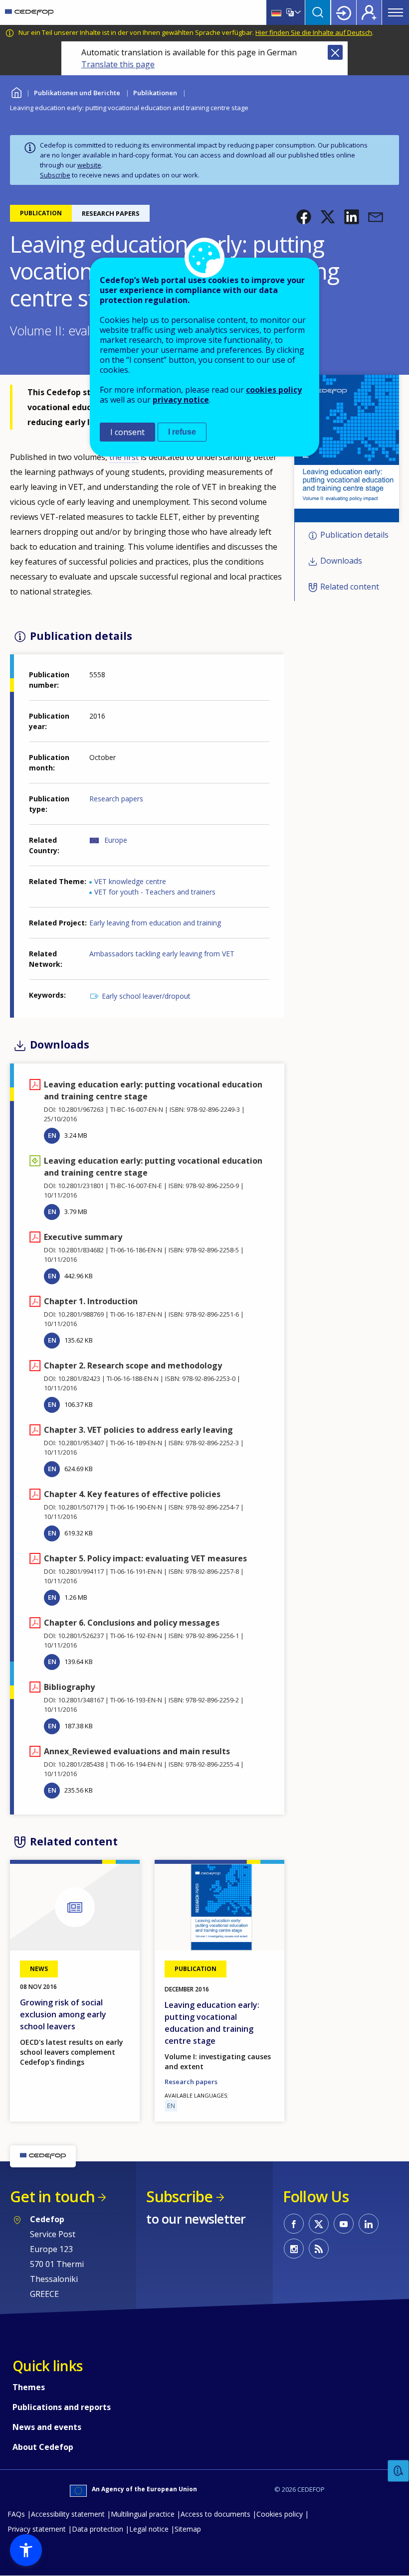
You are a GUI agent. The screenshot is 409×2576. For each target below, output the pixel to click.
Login (344, 12)
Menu (396, 12)
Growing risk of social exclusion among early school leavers (63, 2014)
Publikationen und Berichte (77, 93)
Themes (29, 2387)
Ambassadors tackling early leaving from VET (162, 954)
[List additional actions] (297, 12)
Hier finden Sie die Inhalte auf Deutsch (314, 32)
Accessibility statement (68, 2514)
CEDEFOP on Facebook (294, 2224)
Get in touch (52, 2197)
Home (16, 91)
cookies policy (274, 390)
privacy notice (181, 400)
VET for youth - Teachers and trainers (155, 892)
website (89, 165)
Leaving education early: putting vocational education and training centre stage (212, 2023)
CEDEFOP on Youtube (344, 2224)
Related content (350, 587)
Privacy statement (37, 2529)
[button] (304, 217)
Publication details (354, 535)
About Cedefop (43, 2447)
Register (369, 12)
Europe (116, 840)
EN (52, 1135)
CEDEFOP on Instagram (294, 2249)
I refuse (182, 432)
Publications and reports (62, 2407)
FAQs (16, 2514)
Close (335, 52)
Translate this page (118, 64)
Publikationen (155, 93)
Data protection (98, 2529)
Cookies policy (280, 2514)
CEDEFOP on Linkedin (369, 2224)
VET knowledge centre (130, 881)
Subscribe (55, 175)
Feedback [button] (399, 2471)
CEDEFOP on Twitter (319, 2224)
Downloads (341, 561)
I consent (127, 432)
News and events (47, 2427)
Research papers (116, 799)
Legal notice (149, 2529)
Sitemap (188, 2529)
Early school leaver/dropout (146, 996)
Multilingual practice (143, 2514)
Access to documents (215, 2514)
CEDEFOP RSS (319, 2249)
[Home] (29, 12)
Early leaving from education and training (155, 923)
